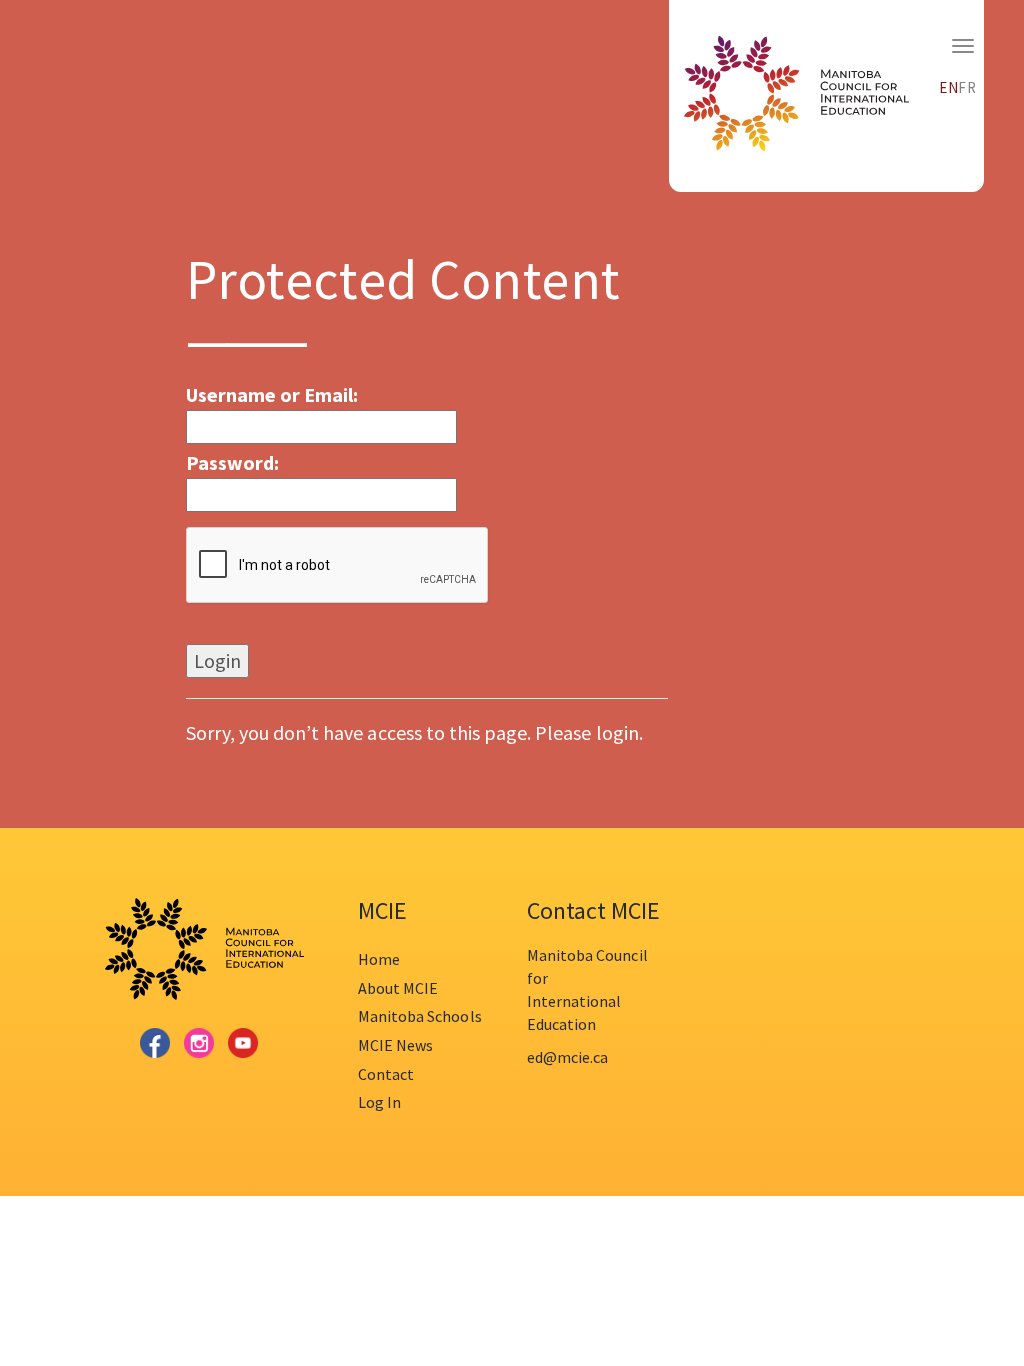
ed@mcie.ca (567, 1057)
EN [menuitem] (949, 87)
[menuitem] (949, 85)
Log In (379, 1102)
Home (379, 959)
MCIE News (395, 1045)
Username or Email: (272, 394)
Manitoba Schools (420, 1016)
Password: (232, 462)
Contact (386, 1074)
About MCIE (398, 988)
